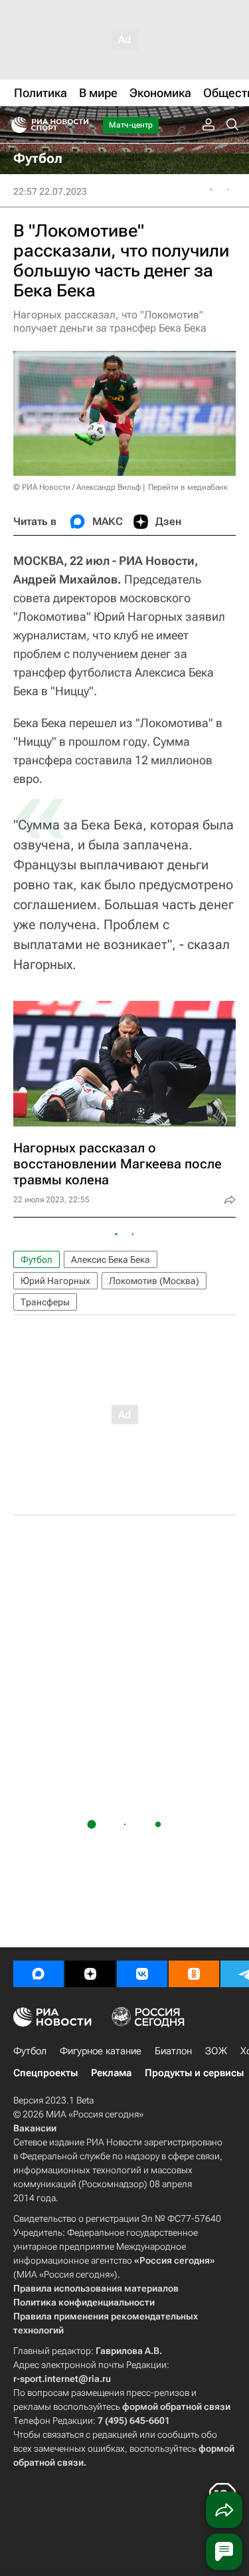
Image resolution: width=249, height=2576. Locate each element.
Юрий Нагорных (55, 1281)
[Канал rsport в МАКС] (39, 1974)
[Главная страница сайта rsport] (80, 125)
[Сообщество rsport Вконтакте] (142, 1974)
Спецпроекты (45, 2073)
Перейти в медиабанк (188, 487)
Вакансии (35, 2128)
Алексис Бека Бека (111, 1259)
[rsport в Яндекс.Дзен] (90, 1974)
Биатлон (173, 2051)
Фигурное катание (101, 2051)
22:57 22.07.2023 (50, 191)
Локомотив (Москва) (154, 1281)
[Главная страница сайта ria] (15, 125)
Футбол (37, 1259)
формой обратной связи (176, 2407)
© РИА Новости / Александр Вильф (77, 487)
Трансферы (45, 1302)
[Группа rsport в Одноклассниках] (194, 1974)
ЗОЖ (216, 2051)
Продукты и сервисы (194, 2073)
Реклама (111, 2073)
